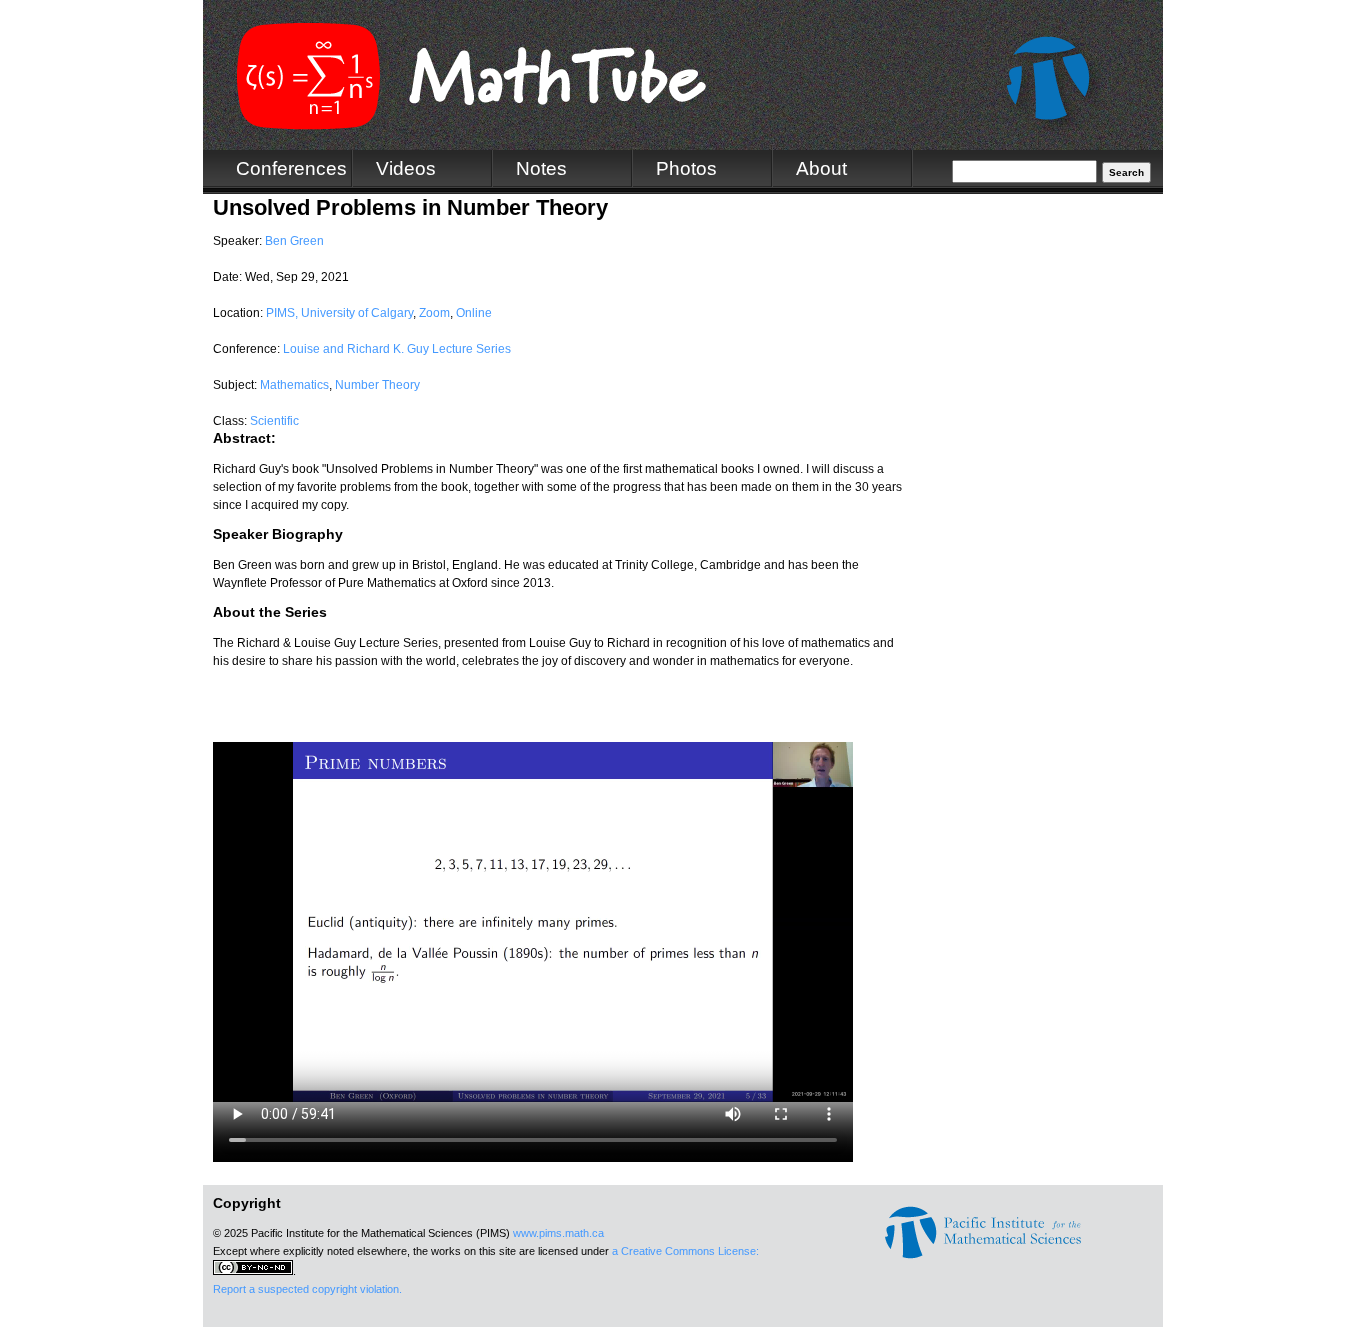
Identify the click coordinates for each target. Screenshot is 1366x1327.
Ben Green (294, 241)
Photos (686, 168)
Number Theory (377, 385)
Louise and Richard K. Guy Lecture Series (397, 349)
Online (474, 313)
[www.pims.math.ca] (983, 1255)
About (821, 168)
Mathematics (294, 385)
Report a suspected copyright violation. (307, 1289)
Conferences (291, 168)
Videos (406, 168)
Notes (541, 168)
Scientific (274, 421)
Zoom (434, 313)
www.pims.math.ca (558, 1233)
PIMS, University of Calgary (339, 313)
